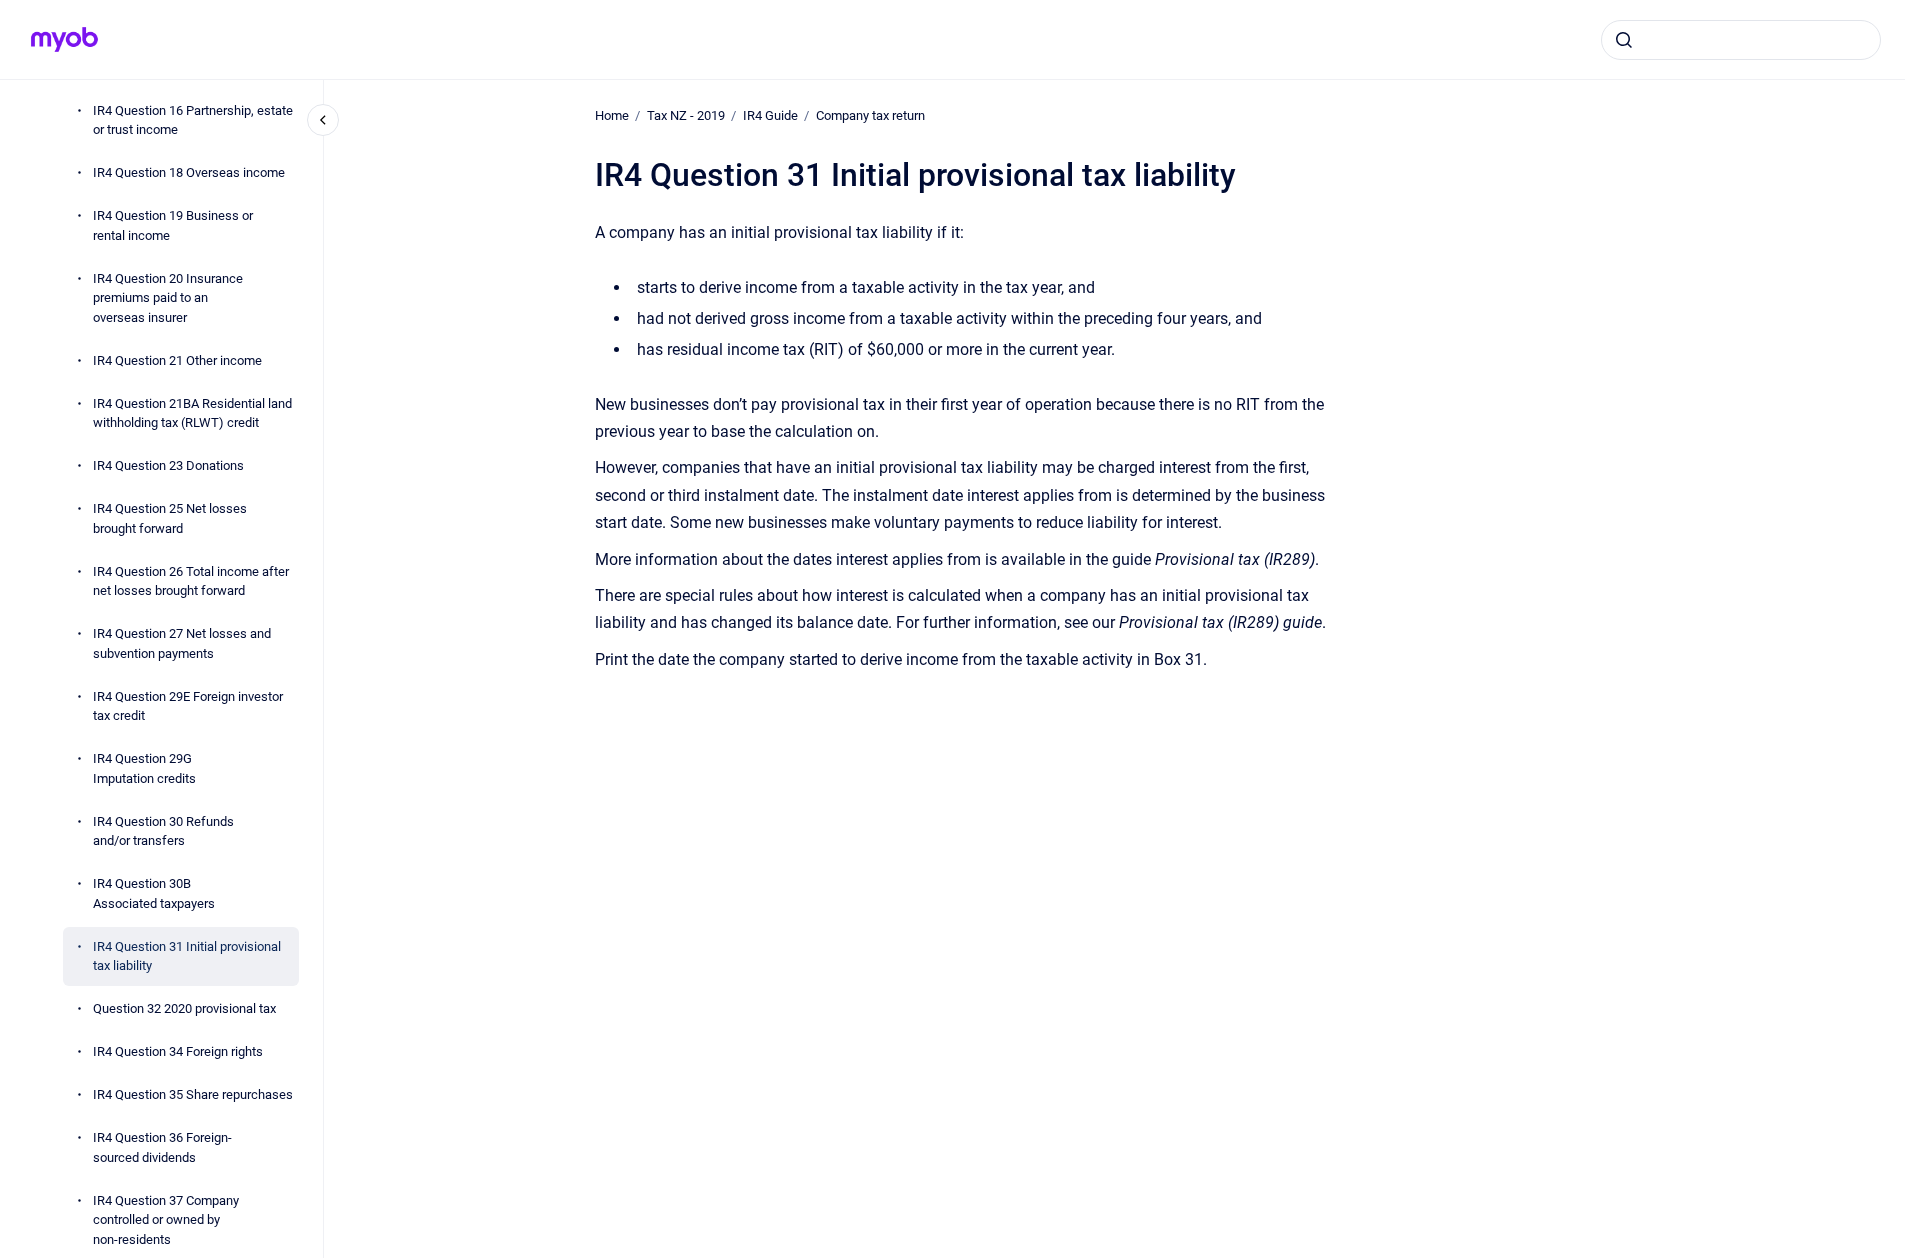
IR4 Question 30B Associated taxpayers (154, 893)
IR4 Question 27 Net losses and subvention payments (182, 643)
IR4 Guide (770, 115)
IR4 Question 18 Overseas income (189, 172)
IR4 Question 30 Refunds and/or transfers (163, 831)
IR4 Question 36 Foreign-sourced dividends (162, 1147)
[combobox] (1741, 40)
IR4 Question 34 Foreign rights (178, 1051)
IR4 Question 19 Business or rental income (173, 225)
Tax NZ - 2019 (686, 115)
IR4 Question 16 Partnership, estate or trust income (193, 120)
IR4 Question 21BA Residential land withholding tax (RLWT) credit (192, 413)
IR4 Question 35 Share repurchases (193, 1094)
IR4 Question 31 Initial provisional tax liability (187, 956)
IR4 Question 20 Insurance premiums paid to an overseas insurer (168, 298)
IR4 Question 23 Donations (168, 465)
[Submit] (1624, 40)
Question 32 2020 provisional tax (184, 1008)
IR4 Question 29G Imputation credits (144, 768)
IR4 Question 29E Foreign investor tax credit (188, 706)
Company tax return (870, 115)
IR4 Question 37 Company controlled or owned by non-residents (166, 1220)
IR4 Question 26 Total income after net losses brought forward (191, 581)
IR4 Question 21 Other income (177, 360)
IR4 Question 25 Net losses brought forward (170, 518)
